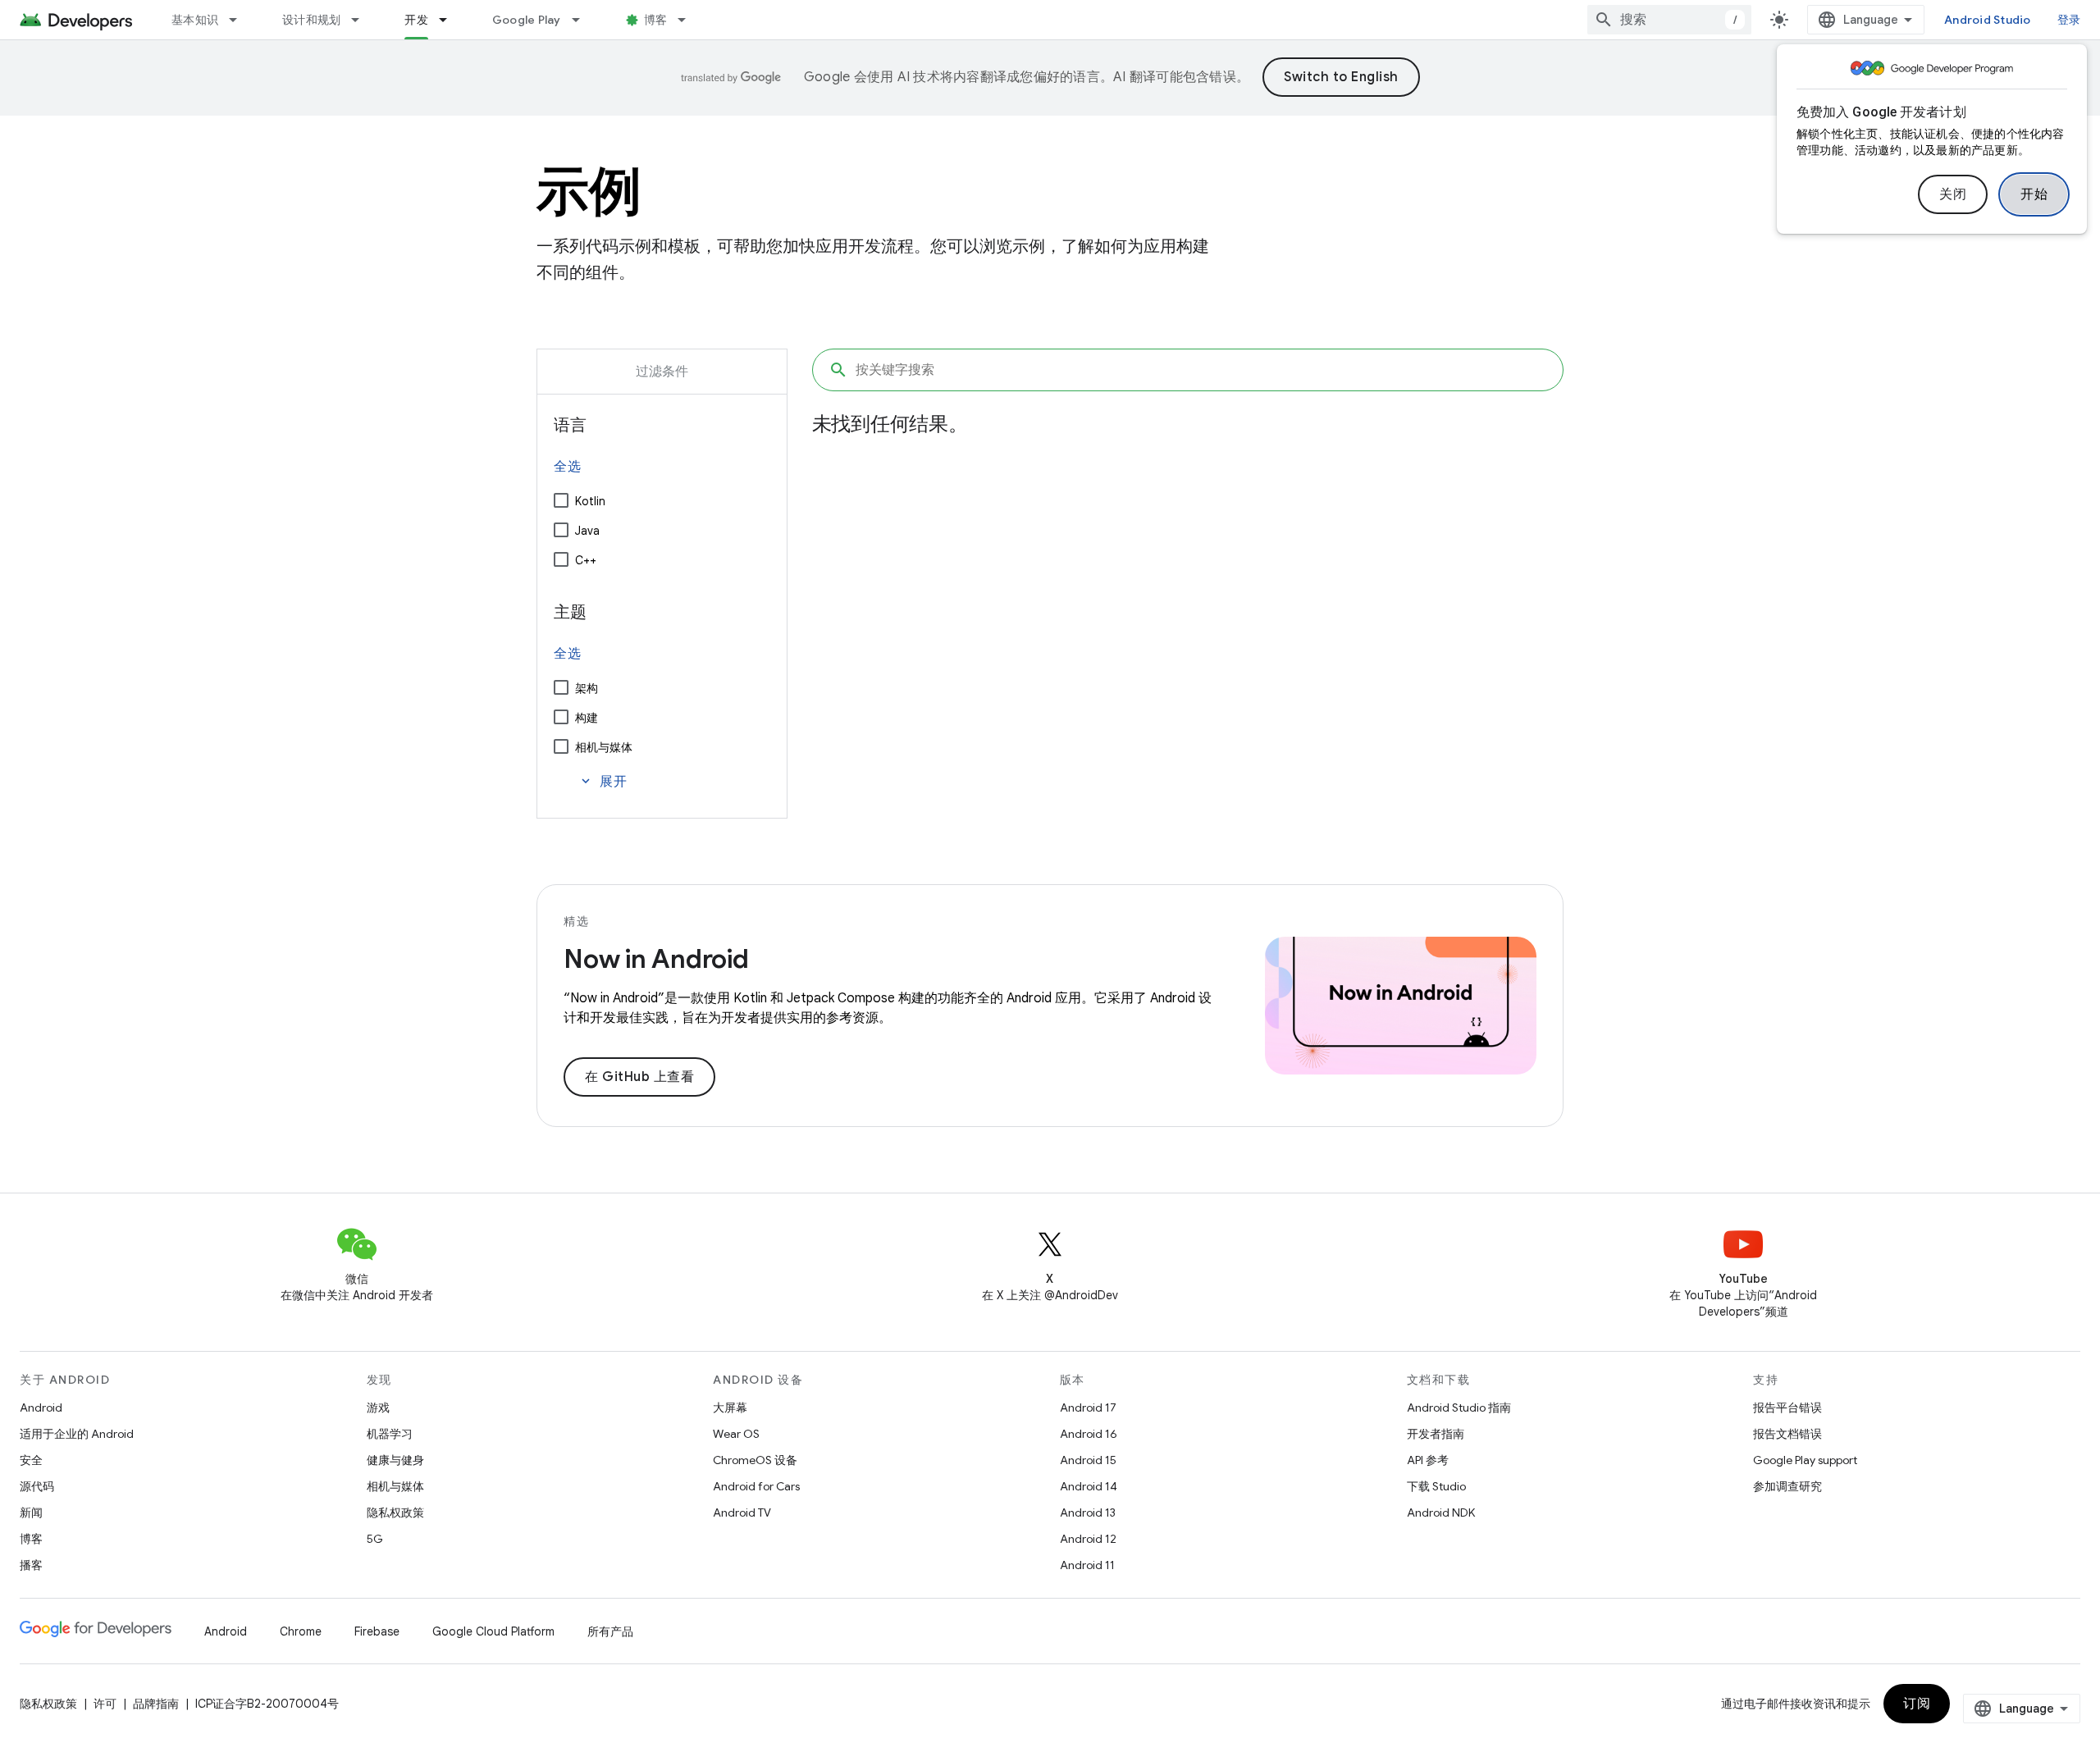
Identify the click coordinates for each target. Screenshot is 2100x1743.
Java (587, 531)
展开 (603, 782)
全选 (567, 467)
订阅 (1917, 1704)
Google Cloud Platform (493, 1631)
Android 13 (1088, 1513)
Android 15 (1088, 1460)
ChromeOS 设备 (755, 1460)
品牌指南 (156, 1704)
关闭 (1953, 194)
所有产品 (610, 1631)
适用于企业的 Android (77, 1434)
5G (375, 1539)
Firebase (377, 1631)
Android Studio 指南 (1459, 1408)
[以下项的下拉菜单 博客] (689, 20)
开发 (416, 20)
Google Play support (1805, 1460)
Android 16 (1089, 1434)
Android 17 (1088, 1408)
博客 (656, 20)
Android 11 (1087, 1565)
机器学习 (390, 1434)
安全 (31, 1460)
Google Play (527, 20)
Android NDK (1441, 1513)
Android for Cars (756, 1486)
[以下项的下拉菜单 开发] (450, 20)
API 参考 (1428, 1460)
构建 (587, 718)
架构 (587, 688)
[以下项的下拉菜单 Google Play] (583, 20)
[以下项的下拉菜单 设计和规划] (363, 20)
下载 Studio (1436, 1486)
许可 (105, 1704)
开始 (2034, 194)
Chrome (301, 1631)
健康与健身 (395, 1460)
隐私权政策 (395, 1513)
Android (41, 1408)
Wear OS (736, 1434)
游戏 (378, 1408)
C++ (586, 560)
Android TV (742, 1513)
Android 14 (1089, 1486)
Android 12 (1088, 1539)
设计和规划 (311, 20)
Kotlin (590, 501)
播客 (31, 1565)
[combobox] (1669, 20)
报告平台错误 (1787, 1408)
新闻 (31, 1513)
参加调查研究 (1787, 1486)
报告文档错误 (1787, 1434)
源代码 (37, 1486)
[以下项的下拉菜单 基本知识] (240, 20)
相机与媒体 (604, 747)
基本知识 (195, 20)
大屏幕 (730, 1408)
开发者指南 (1436, 1434)
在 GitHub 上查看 (639, 1077)
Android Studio (1988, 20)
